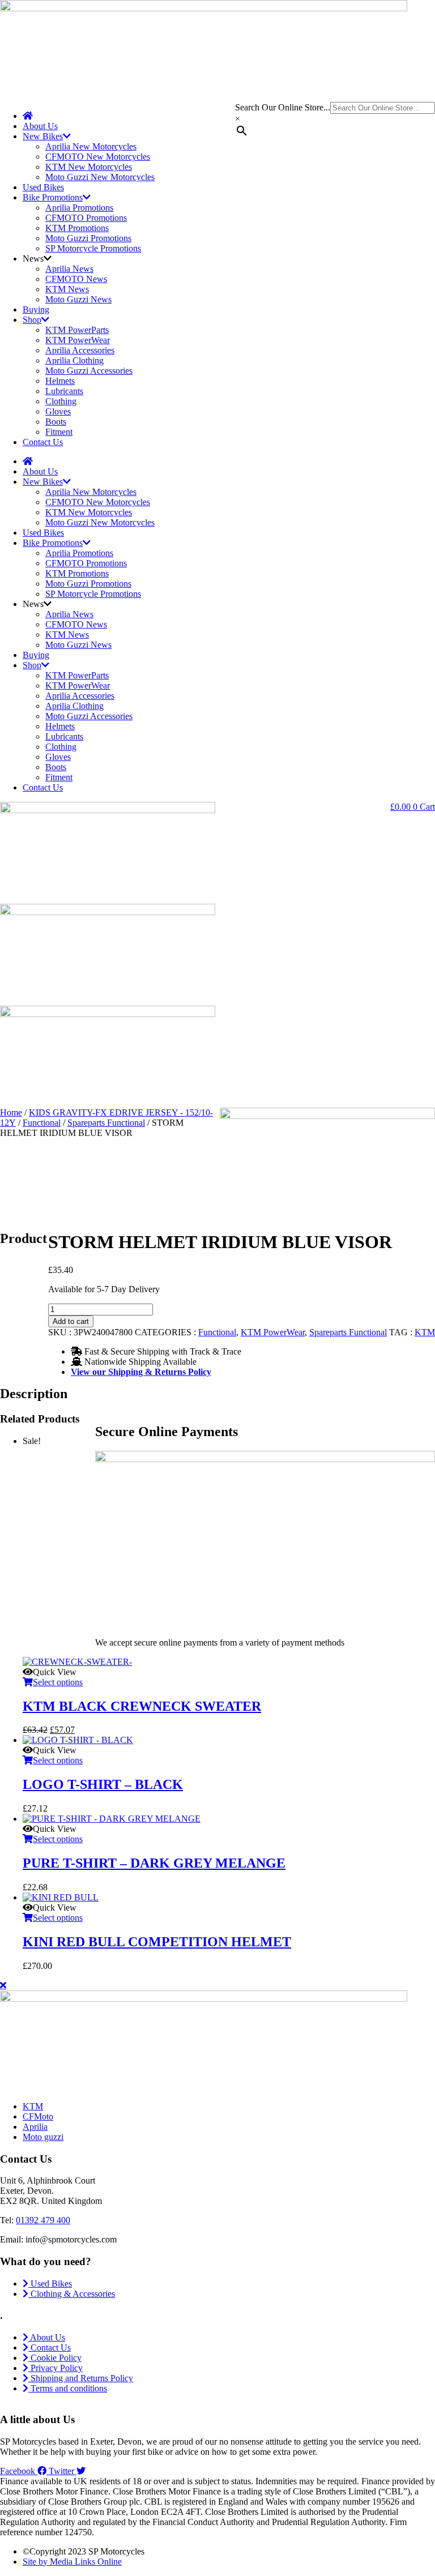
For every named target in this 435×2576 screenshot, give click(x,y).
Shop (32, 320)
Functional (42, 1123)
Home (11, 1112)
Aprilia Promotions (79, 208)
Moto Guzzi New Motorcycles (100, 177)
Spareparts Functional (106, 1123)
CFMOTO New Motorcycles (98, 157)
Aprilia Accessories (80, 350)
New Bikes (43, 136)
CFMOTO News (76, 279)
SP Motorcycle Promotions (93, 248)
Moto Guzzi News (78, 299)
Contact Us (43, 442)
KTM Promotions (77, 228)
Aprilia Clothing (74, 360)
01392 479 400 (43, 2220)
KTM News (67, 289)
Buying (36, 309)
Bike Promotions (53, 197)
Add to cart (71, 1321)
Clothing (61, 401)
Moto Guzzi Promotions (88, 238)
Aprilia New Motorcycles (91, 146)
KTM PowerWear (78, 340)
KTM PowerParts (77, 330)
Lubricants (64, 391)
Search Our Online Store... (283, 107)
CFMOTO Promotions (86, 218)
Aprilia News (69, 269)
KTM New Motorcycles (89, 167)
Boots (56, 422)
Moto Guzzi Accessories (89, 371)
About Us (40, 126)
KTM (425, 1332)
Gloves (58, 411)
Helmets (60, 381)
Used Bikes (43, 187)
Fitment (59, 432)
